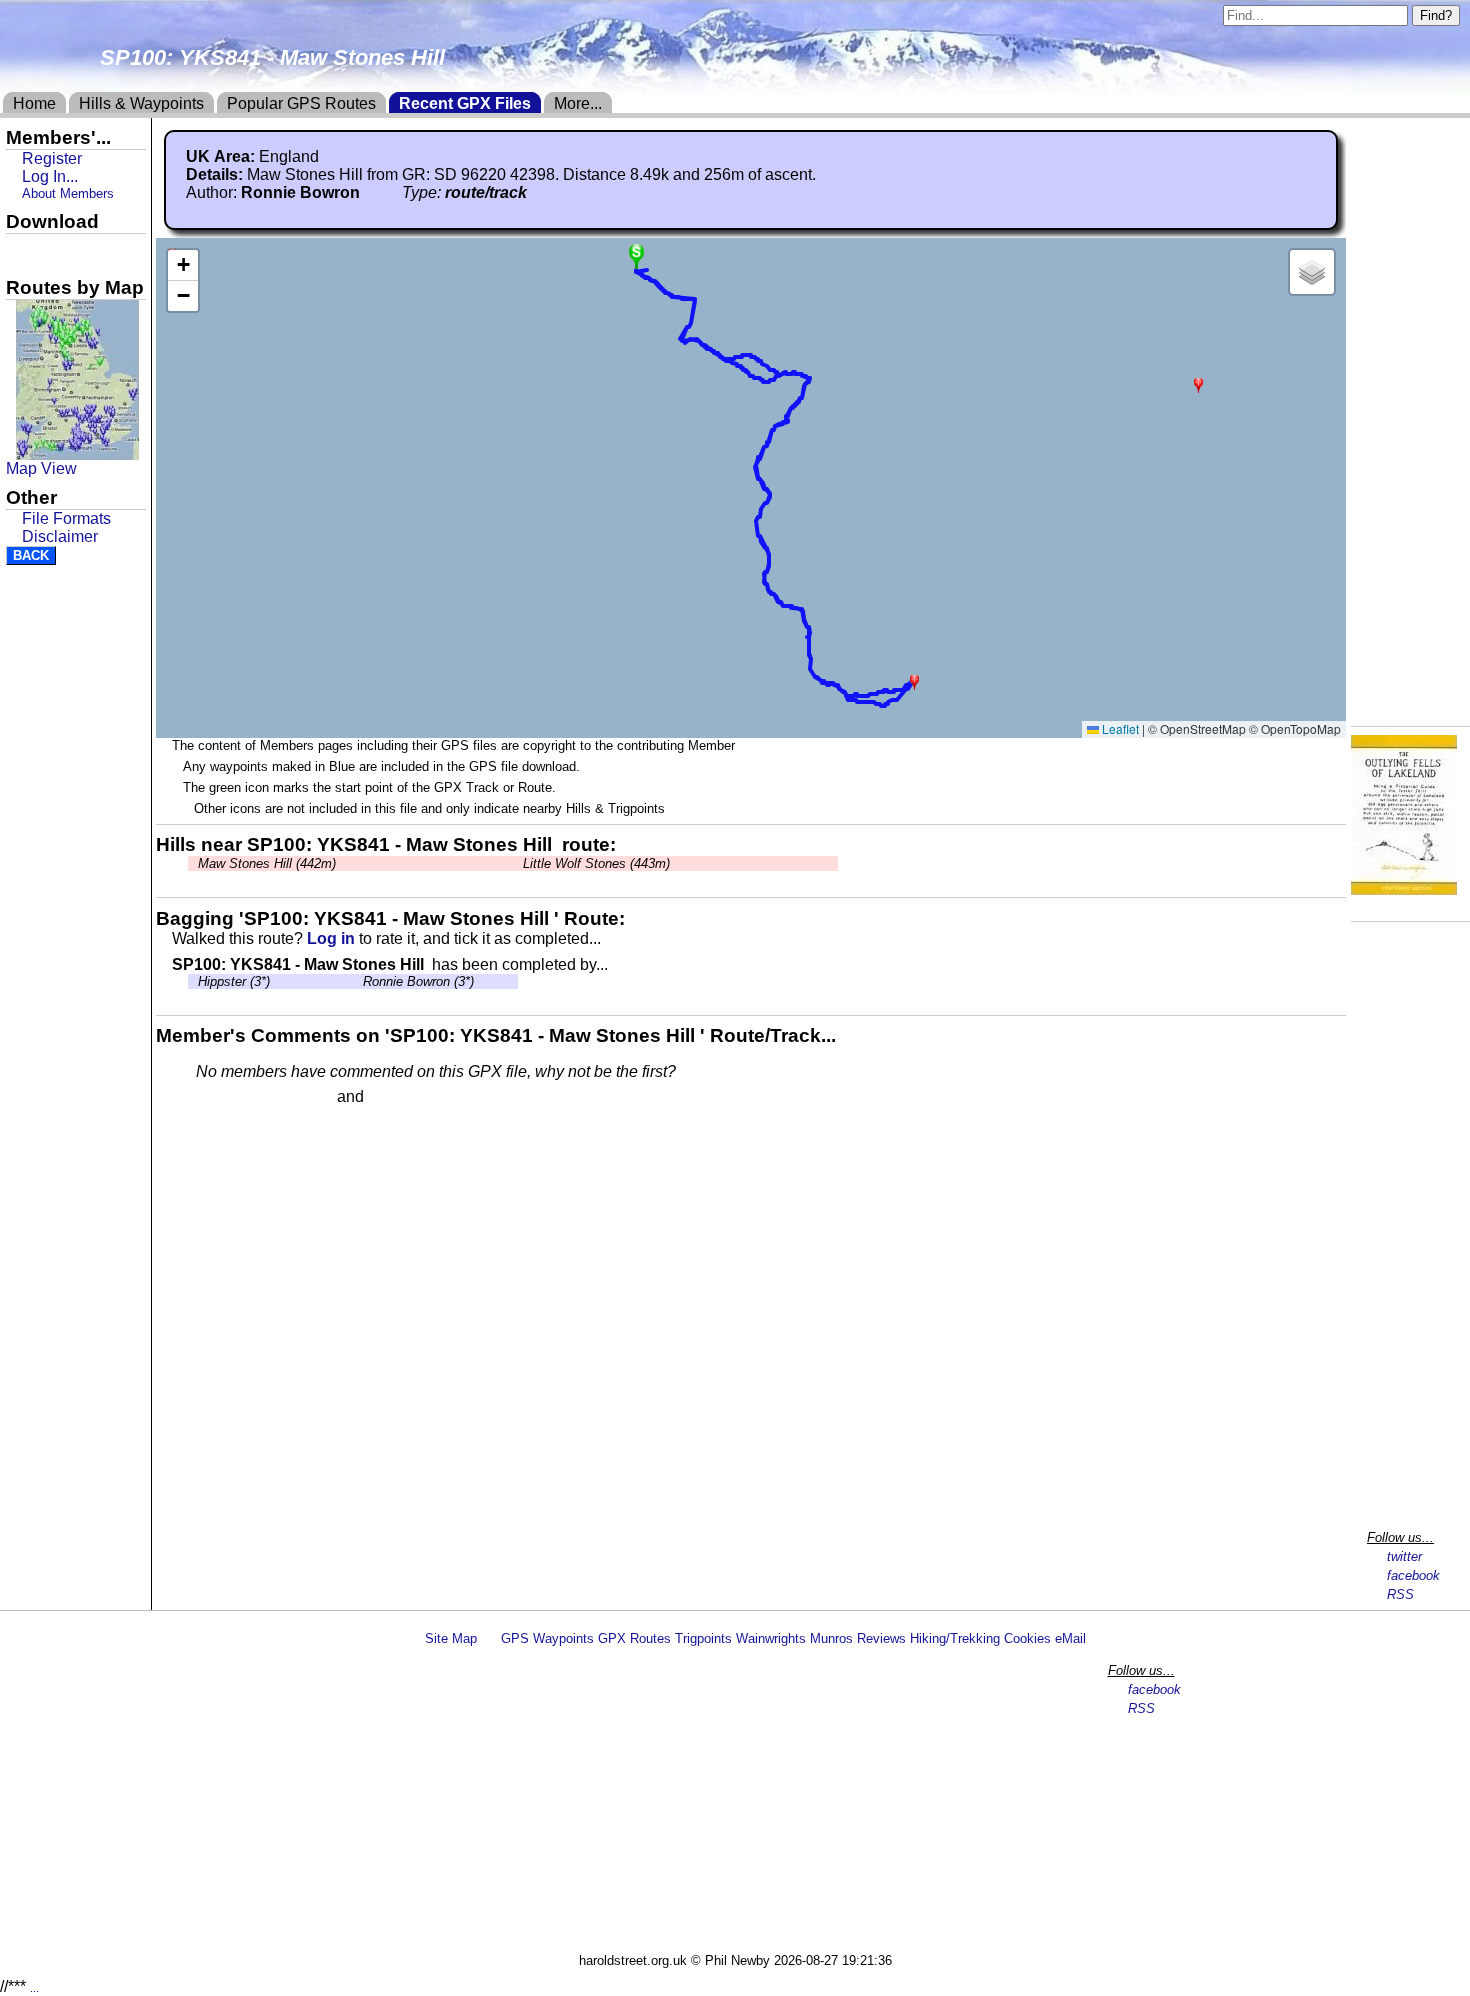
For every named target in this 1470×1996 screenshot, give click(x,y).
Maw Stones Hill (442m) (267, 863)
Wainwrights (771, 1638)
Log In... (409, 1098)
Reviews (881, 1638)
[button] (914, 681)
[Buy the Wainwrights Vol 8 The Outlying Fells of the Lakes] (1404, 889)
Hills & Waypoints (141, 103)
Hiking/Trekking (955, 1638)
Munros (831, 1638)
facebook (1413, 1575)
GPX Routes (634, 1638)
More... (578, 103)
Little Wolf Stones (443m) (596, 863)
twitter (1404, 1556)
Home (34, 103)
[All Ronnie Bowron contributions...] (371, 192)
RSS (1400, 1594)
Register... (245, 1098)
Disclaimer (60, 536)
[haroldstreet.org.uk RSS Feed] (489, 1638)
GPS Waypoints (547, 1638)
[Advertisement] (744, 1803)
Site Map (451, 1638)
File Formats (66, 518)
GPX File (43, 251)
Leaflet (1119, 728)
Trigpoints (703, 1638)
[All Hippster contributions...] (193, 981)
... (34, 1988)
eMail (1070, 1638)
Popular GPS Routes (301, 103)
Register (52, 158)
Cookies (1027, 1638)
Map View (41, 468)
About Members (68, 193)
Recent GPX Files (465, 103)
